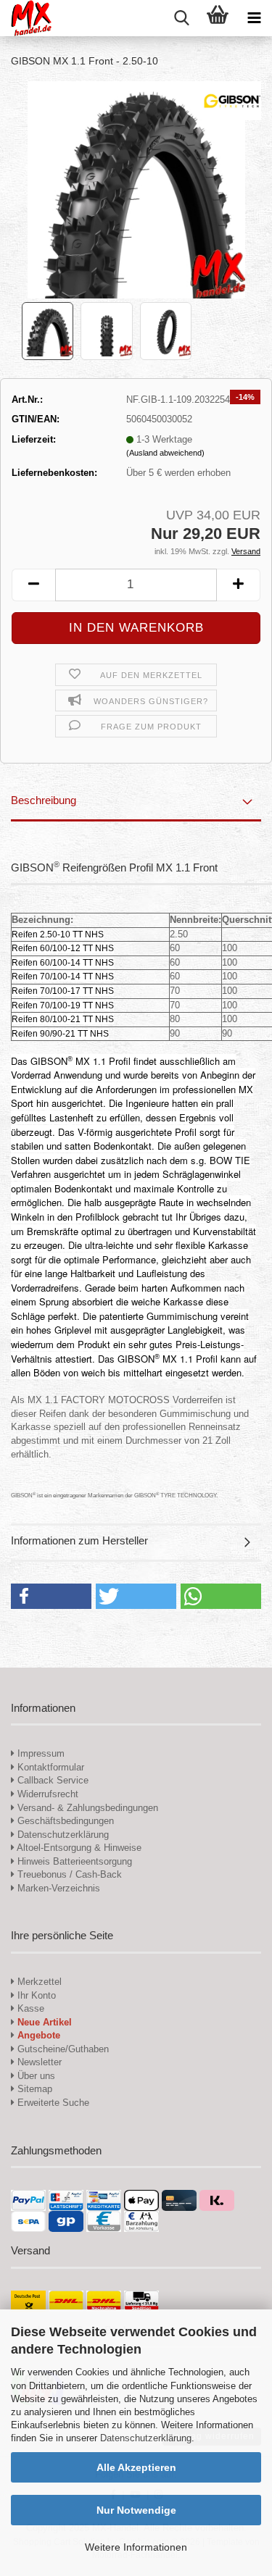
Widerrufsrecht (46, 1794)
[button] (33, 585)
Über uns (35, 2076)
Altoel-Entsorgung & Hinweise (78, 1848)
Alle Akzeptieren (136, 2467)
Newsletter (38, 2062)
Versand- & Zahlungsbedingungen (86, 1808)
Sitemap (33, 2089)
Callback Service (51, 1780)
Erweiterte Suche (52, 2103)
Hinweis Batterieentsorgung (73, 1861)
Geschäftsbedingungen (64, 1821)
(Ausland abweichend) (165, 453)
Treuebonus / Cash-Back (68, 1874)
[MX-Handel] (26, 18)
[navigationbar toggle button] (254, 18)
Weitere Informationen (136, 2547)
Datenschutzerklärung (146, 2438)
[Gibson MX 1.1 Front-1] (136, 189)
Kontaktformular (49, 1767)
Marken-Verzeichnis (57, 1888)
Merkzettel (38, 1982)
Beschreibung (44, 800)
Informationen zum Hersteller (79, 1540)
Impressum (41, 1753)
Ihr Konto (35, 1995)
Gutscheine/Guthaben (62, 2049)
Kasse (29, 2008)
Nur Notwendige (136, 2510)
